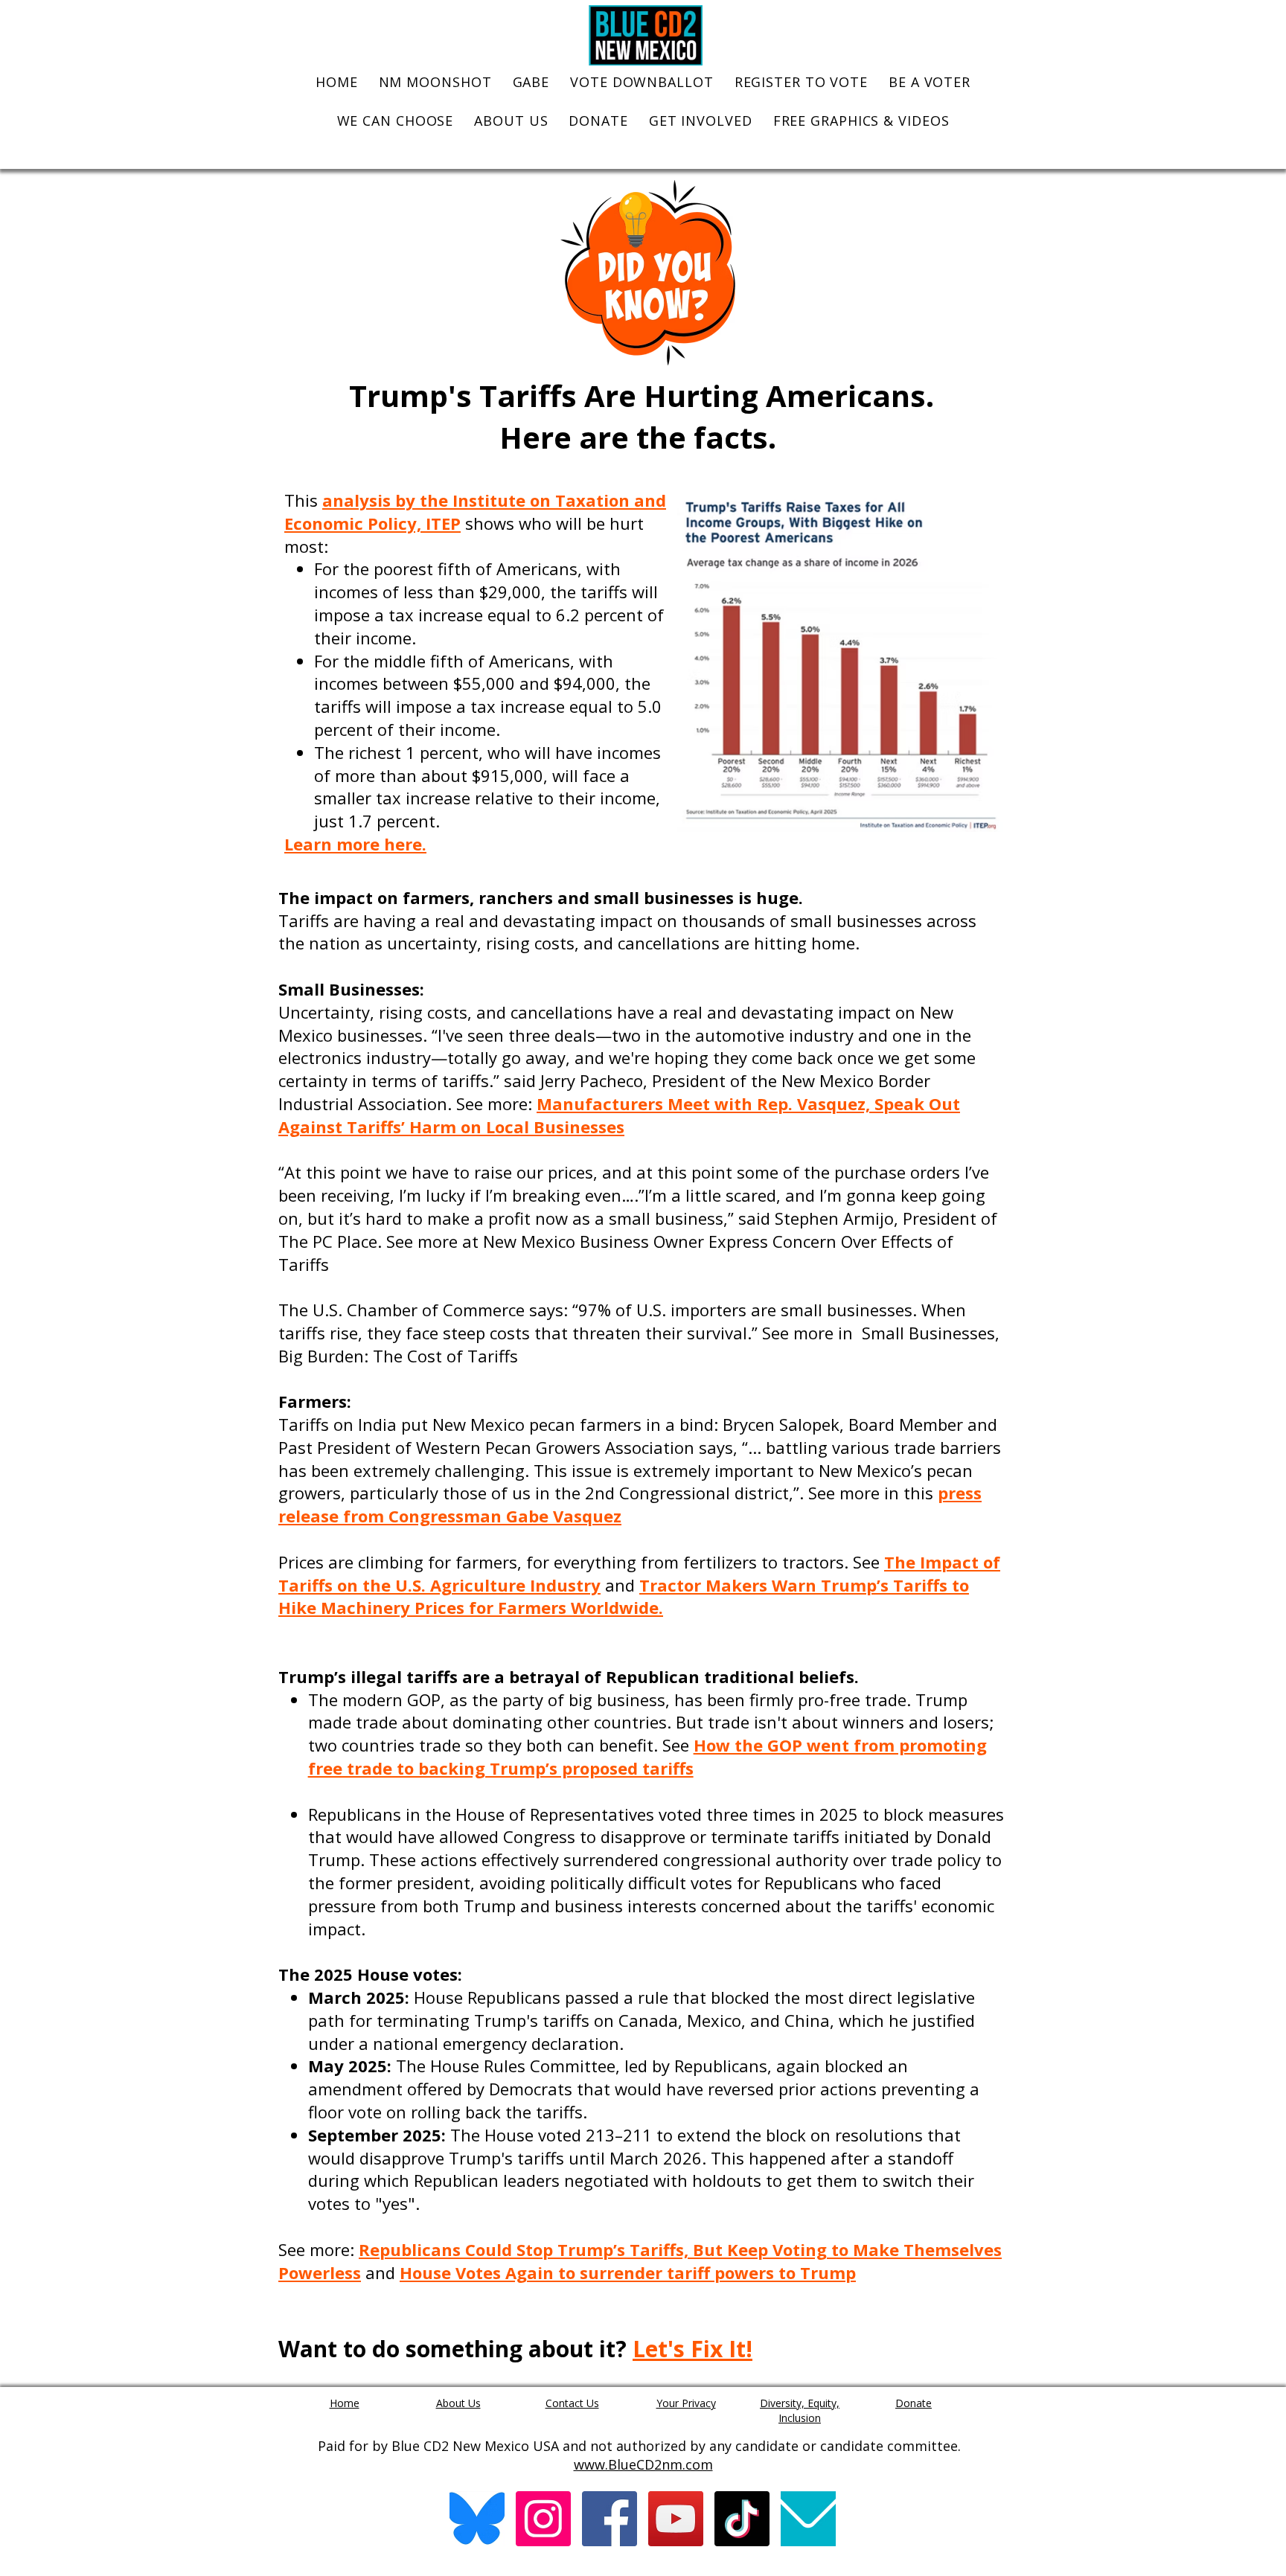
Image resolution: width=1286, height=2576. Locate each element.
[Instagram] (543, 2519)
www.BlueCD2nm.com (643, 2464)
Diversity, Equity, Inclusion (800, 2410)
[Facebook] (610, 2519)
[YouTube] (676, 2519)
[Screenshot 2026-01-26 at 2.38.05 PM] (477, 2519)
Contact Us (572, 2403)
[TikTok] (742, 2519)
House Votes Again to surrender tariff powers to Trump (628, 2272)
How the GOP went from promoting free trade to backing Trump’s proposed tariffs (647, 1756)
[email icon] (808, 2519)
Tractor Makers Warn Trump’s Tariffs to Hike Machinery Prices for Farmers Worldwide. (624, 1596)
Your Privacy (686, 2403)
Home (345, 2403)
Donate (914, 2403)
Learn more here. (355, 844)
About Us (458, 2403)
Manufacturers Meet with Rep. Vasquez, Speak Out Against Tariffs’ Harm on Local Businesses (619, 1115)
